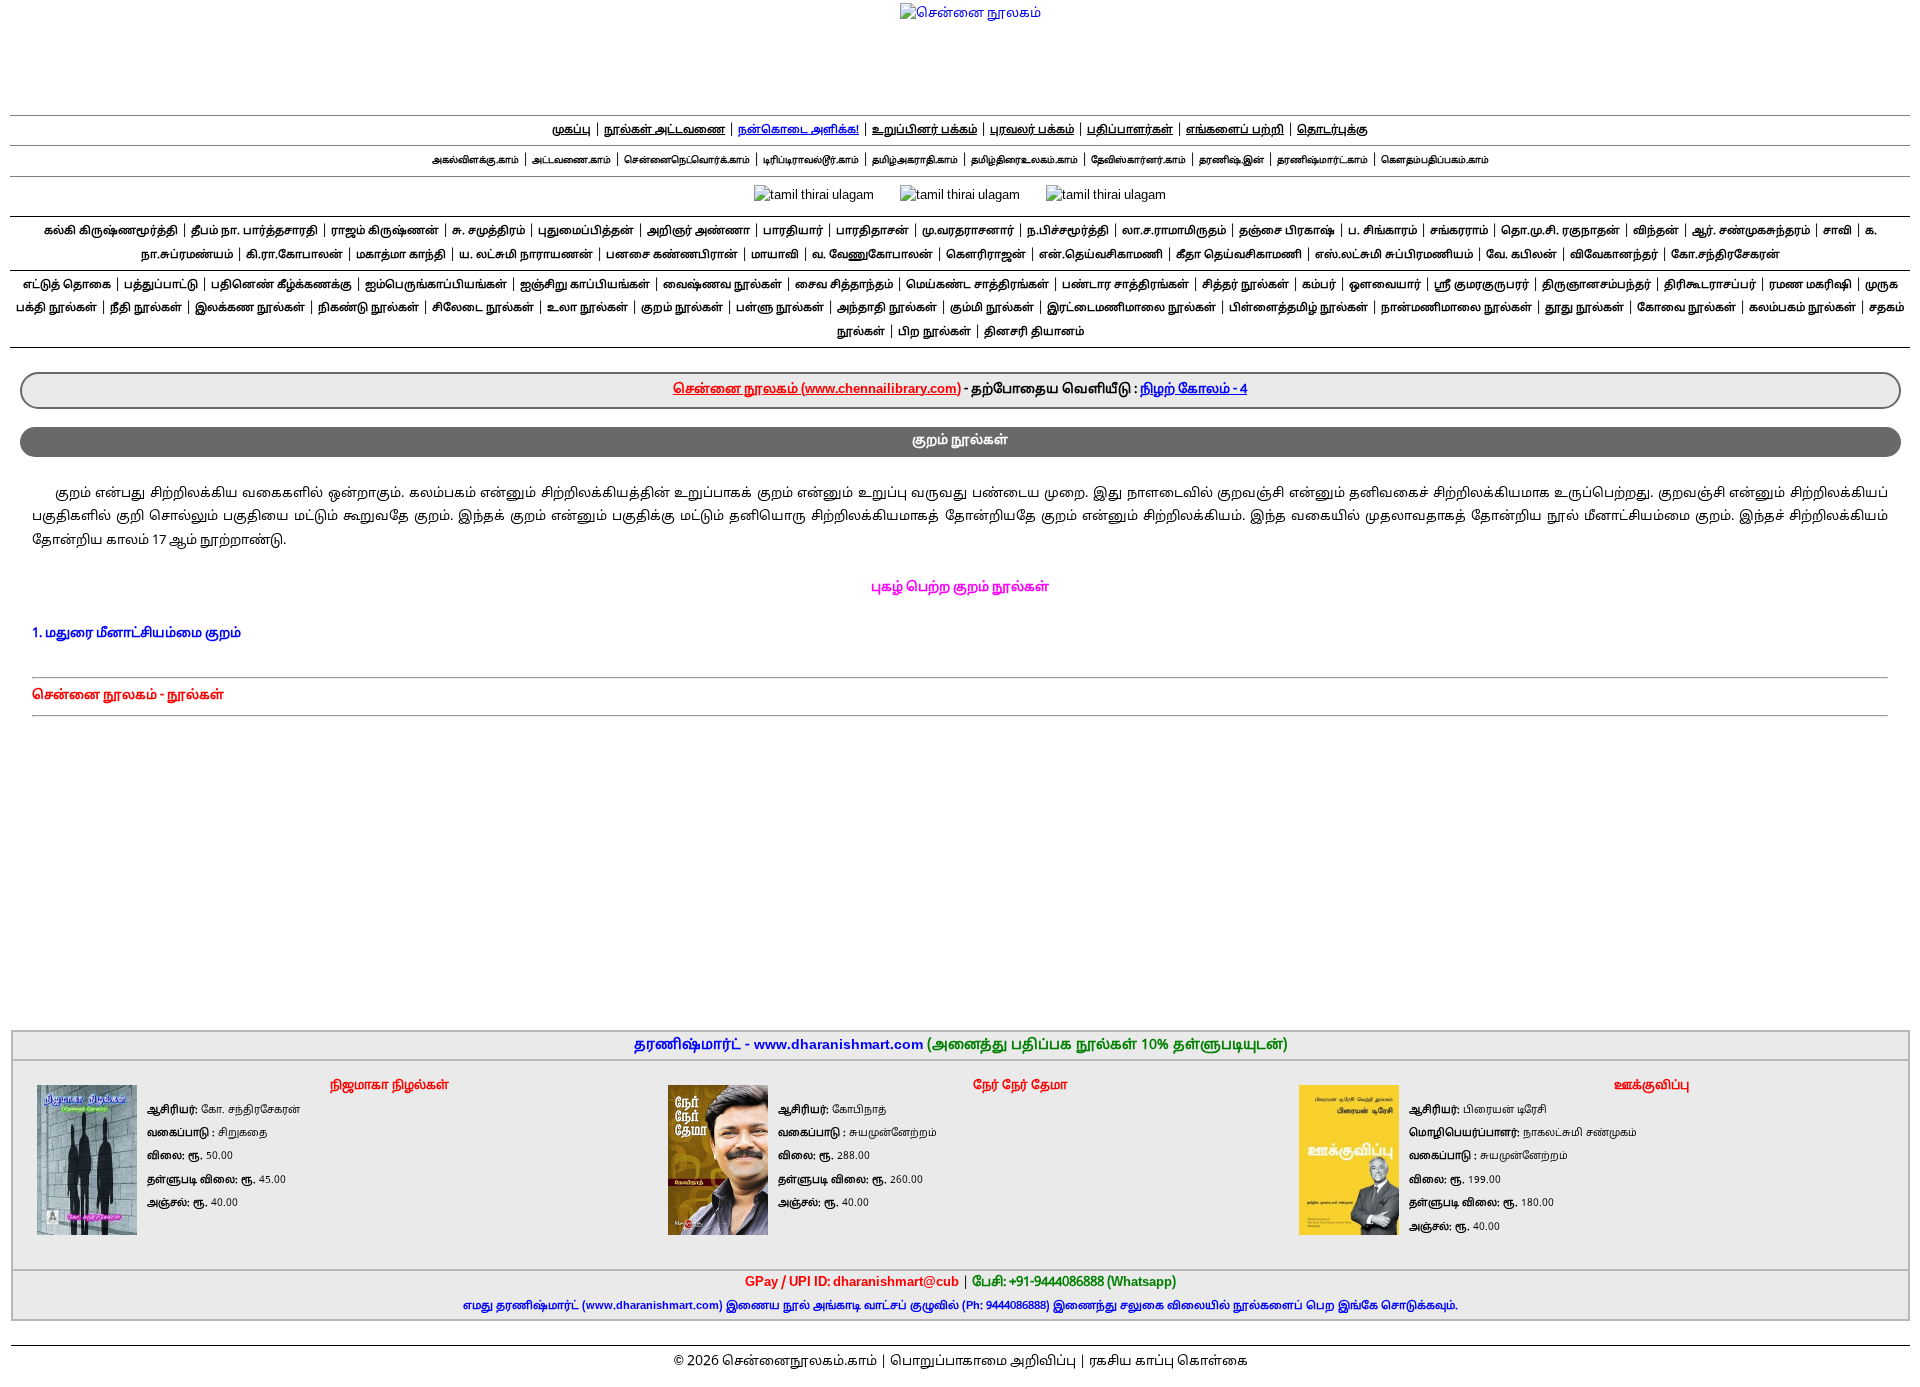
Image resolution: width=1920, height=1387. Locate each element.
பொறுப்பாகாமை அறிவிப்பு (983, 1362)
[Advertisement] (961, 867)
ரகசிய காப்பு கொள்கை (1168, 1362)
